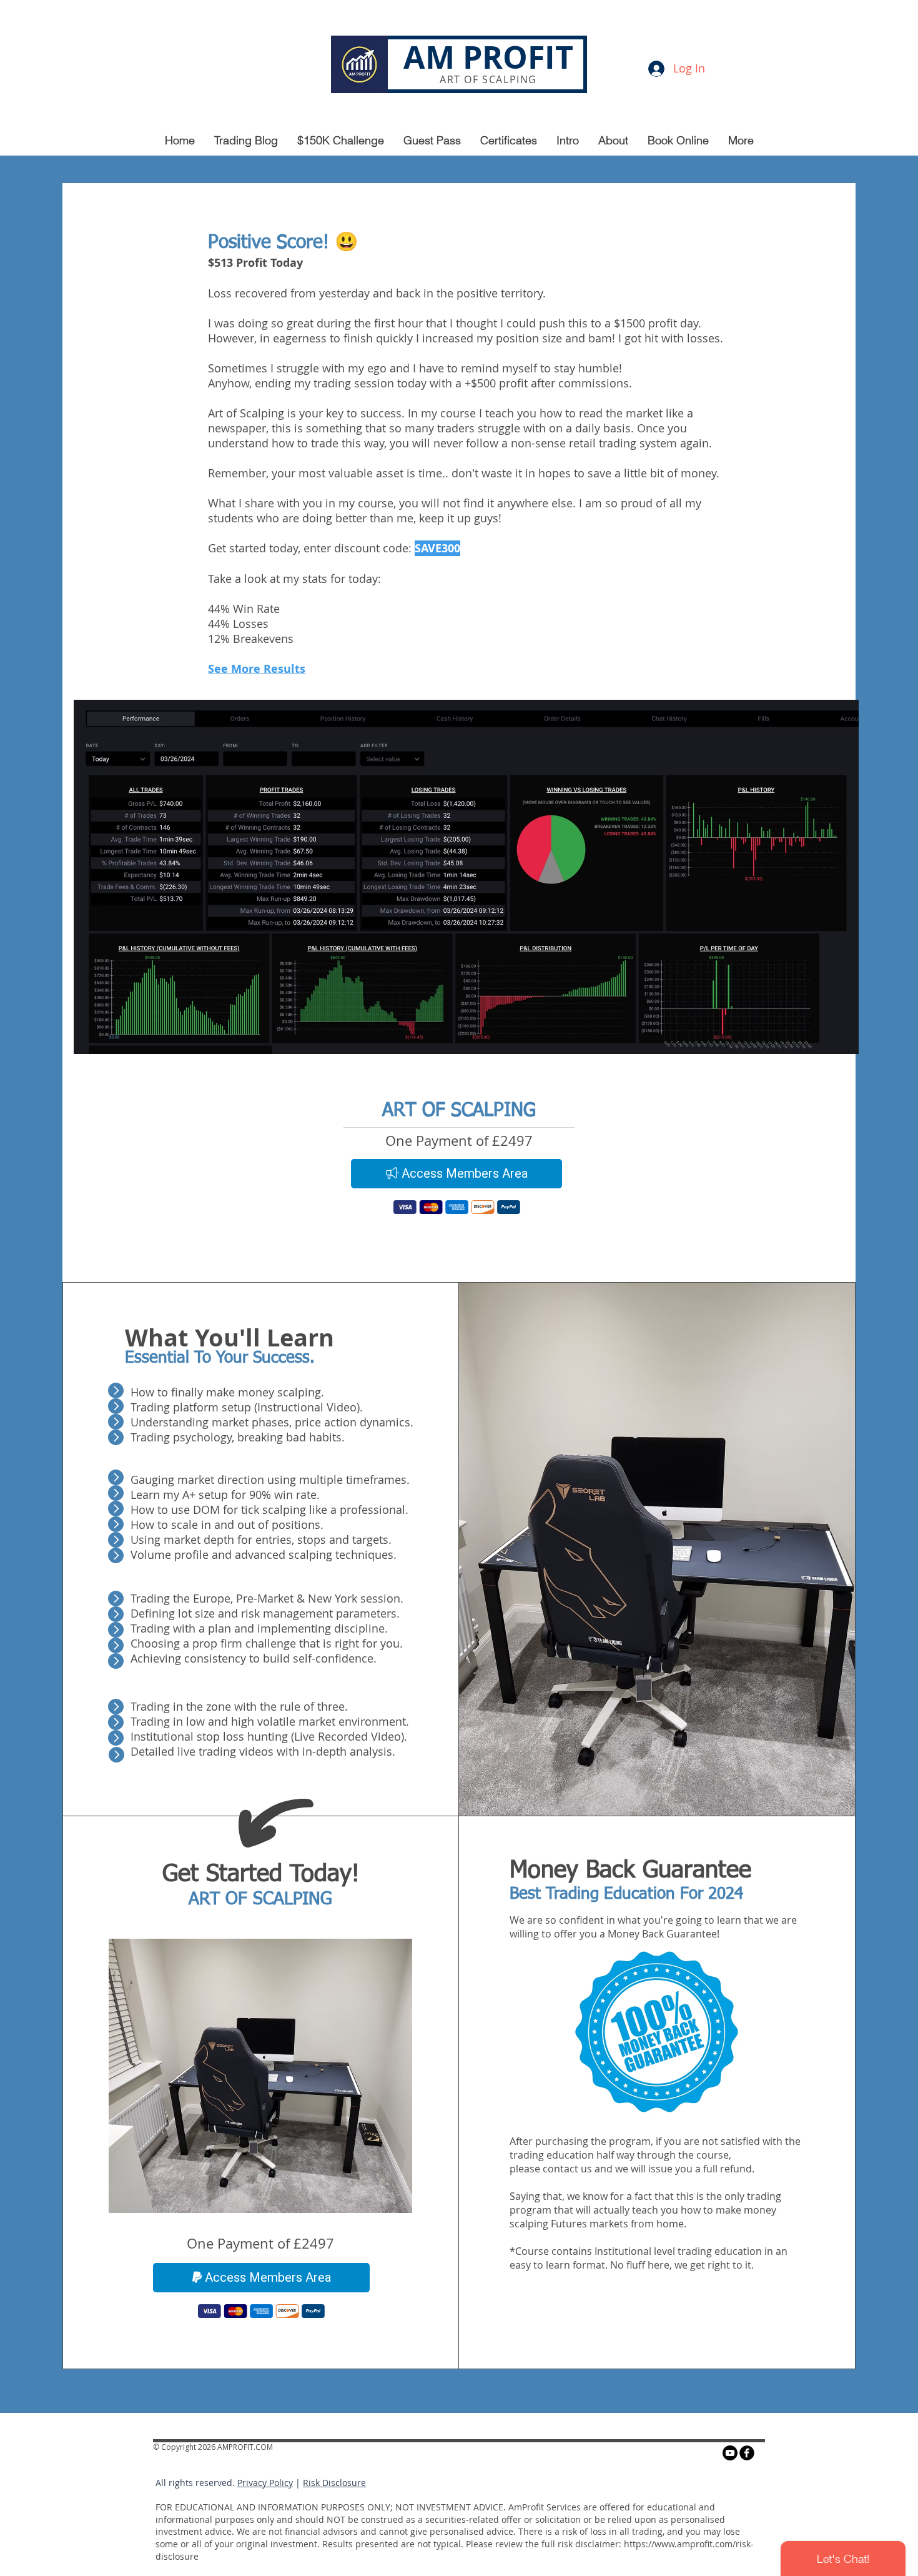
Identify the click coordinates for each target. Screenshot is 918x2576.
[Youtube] (730, 2453)
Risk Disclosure (334, 2483)
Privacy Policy (265, 2483)
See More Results (257, 669)
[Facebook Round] (747, 2453)
